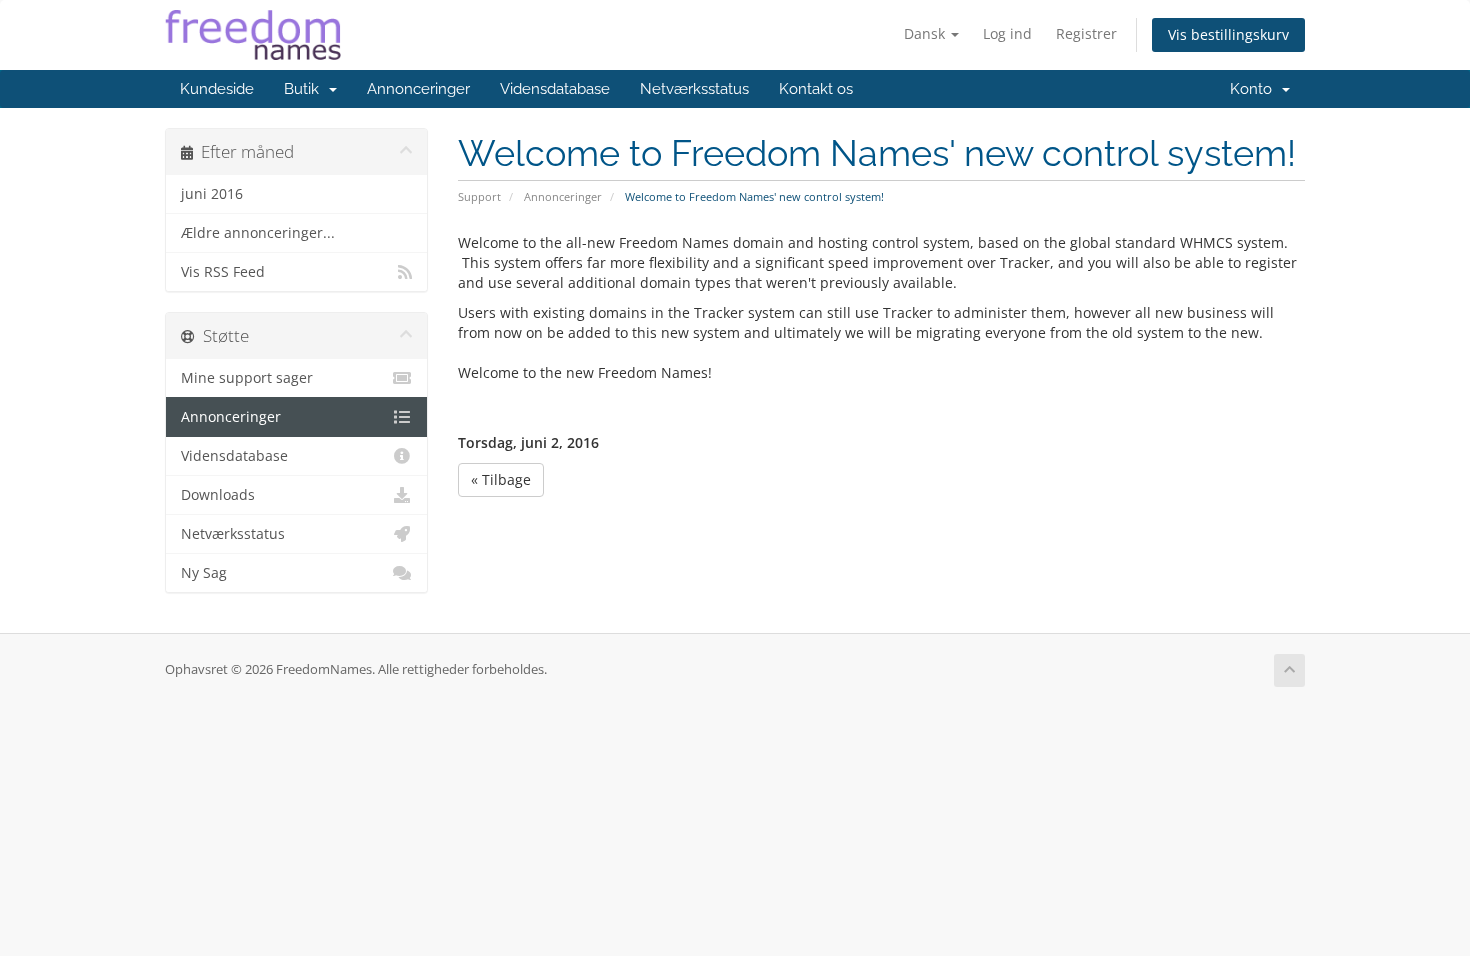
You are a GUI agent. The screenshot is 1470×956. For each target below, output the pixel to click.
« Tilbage (501, 479)
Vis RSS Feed (223, 272)
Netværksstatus (694, 89)
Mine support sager (247, 378)
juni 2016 (212, 194)
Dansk (926, 33)
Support (479, 196)
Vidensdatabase (555, 89)
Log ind (1007, 33)
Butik (305, 89)
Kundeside (217, 89)
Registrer (1086, 33)
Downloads (218, 495)
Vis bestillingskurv (1228, 34)
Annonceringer (418, 89)
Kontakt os (816, 89)
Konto (1255, 89)
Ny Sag (204, 573)
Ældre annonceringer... (258, 233)
